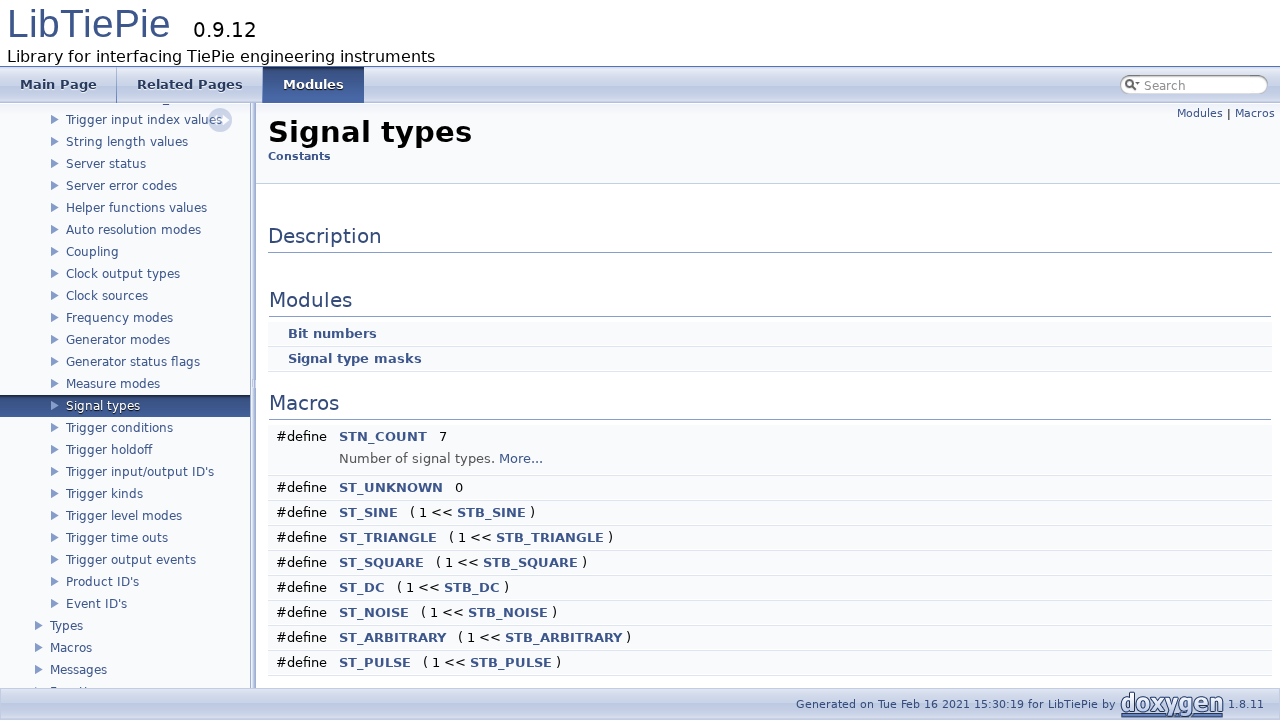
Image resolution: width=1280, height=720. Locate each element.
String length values (127, 142)
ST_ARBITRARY (392, 637)
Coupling (92, 252)
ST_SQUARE (381, 562)
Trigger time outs (117, 538)
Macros (71, 648)
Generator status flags (133, 362)
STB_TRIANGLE (550, 537)
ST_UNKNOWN (391, 487)
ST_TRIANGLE (388, 537)
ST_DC (362, 587)
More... (521, 458)
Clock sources (107, 296)
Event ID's (96, 604)
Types (66, 626)
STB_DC (472, 587)
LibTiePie (89, 23)
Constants (299, 156)
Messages (78, 670)
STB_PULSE (511, 662)
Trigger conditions (119, 428)
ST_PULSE (375, 662)
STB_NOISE (508, 612)
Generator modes (118, 340)
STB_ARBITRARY (563, 637)
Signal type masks (355, 358)
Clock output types (123, 274)
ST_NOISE (374, 612)
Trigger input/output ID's (140, 472)
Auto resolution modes (133, 230)
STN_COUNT (383, 436)
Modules (1200, 113)
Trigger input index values (144, 120)
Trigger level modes (124, 516)
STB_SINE (491, 512)
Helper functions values (136, 208)
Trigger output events (131, 560)
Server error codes (121, 186)
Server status (106, 164)
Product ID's (102, 582)
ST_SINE (368, 512)
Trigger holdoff (109, 450)
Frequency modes (119, 318)
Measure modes (113, 384)
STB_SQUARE (530, 562)
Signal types (103, 406)
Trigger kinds (104, 494)
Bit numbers (332, 333)
